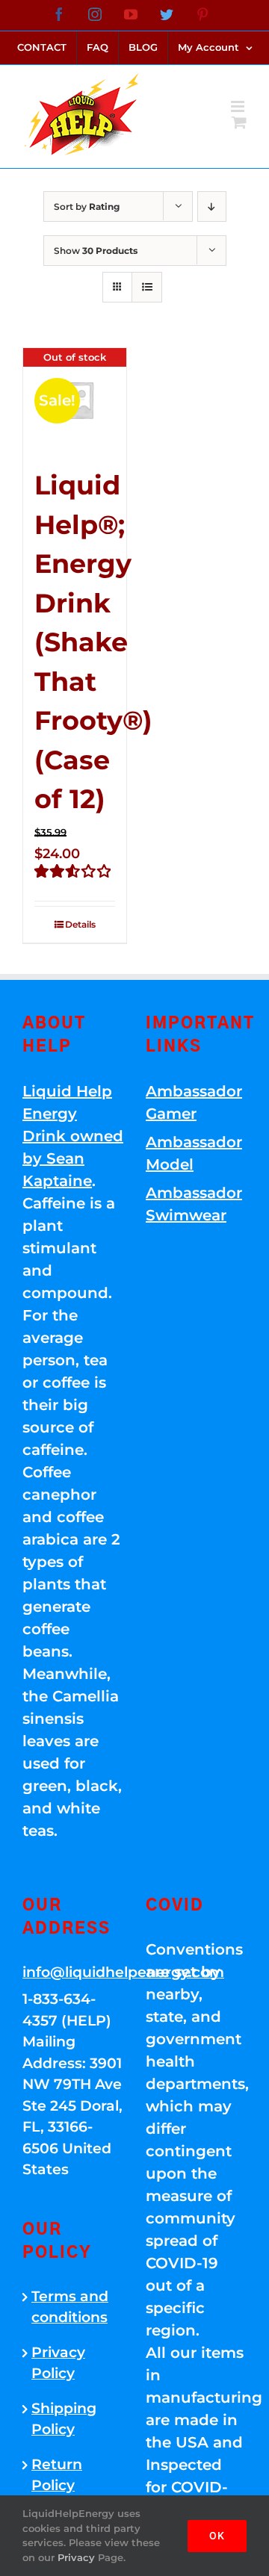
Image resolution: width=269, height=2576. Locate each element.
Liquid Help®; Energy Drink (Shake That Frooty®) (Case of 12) (93, 642)
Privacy (76, 2557)
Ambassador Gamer (194, 1102)
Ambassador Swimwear (194, 1204)
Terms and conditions (70, 2307)
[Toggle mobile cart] (239, 122)
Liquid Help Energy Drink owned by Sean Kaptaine (73, 1136)
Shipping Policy (64, 2419)
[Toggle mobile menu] (239, 106)
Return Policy (57, 2475)
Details (80, 924)
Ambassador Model (194, 1153)
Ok (217, 2536)
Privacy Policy (58, 2363)
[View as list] (147, 287)
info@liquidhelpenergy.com (73, 1972)
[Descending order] (212, 207)
